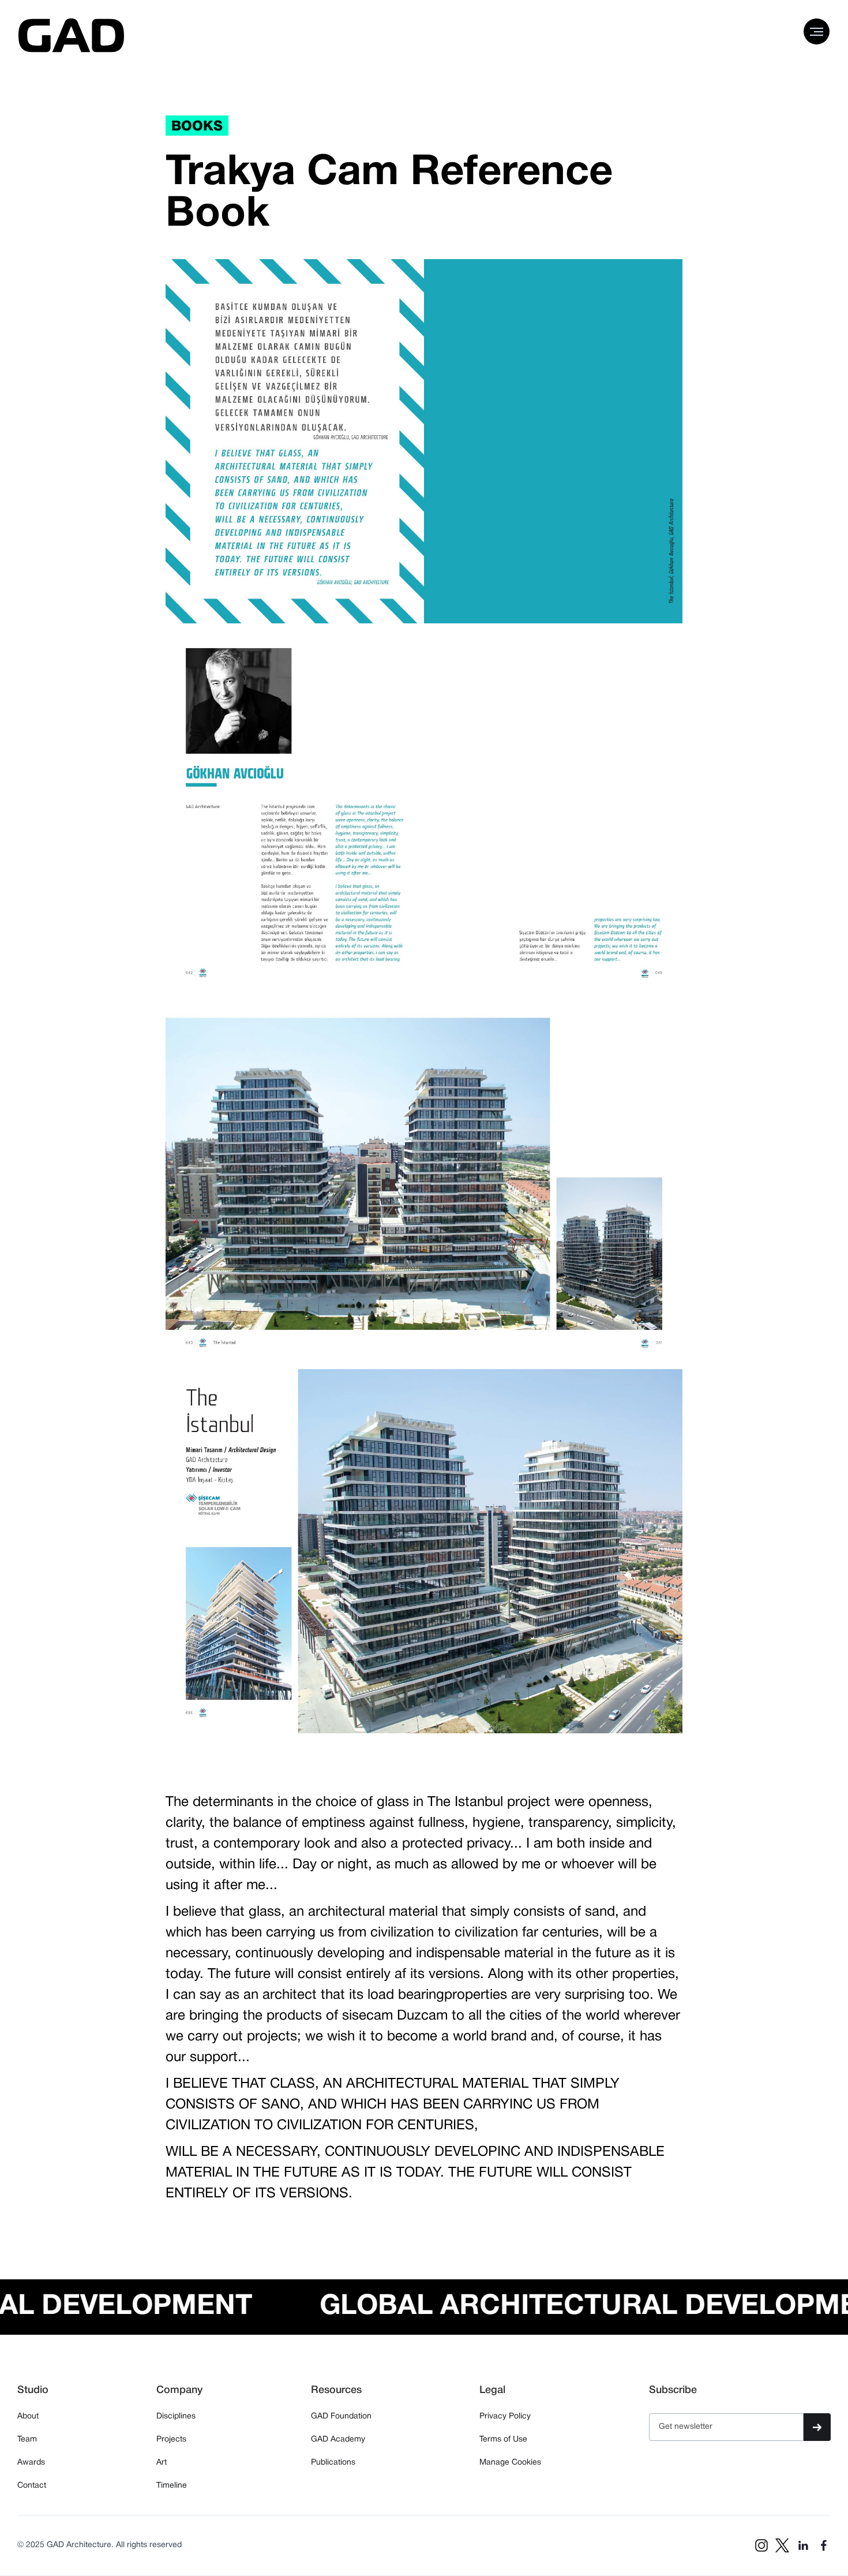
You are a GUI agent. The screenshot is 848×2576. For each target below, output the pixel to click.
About (28, 2416)
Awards (31, 2463)
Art (162, 2463)
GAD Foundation (341, 2416)
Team (27, 2439)
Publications (333, 2463)
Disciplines (176, 2416)
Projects (171, 2439)
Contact (32, 2486)
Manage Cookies (510, 2463)
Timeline (172, 2486)
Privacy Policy (505, 2416)
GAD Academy (338, 2439)
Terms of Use (503, 2439)
